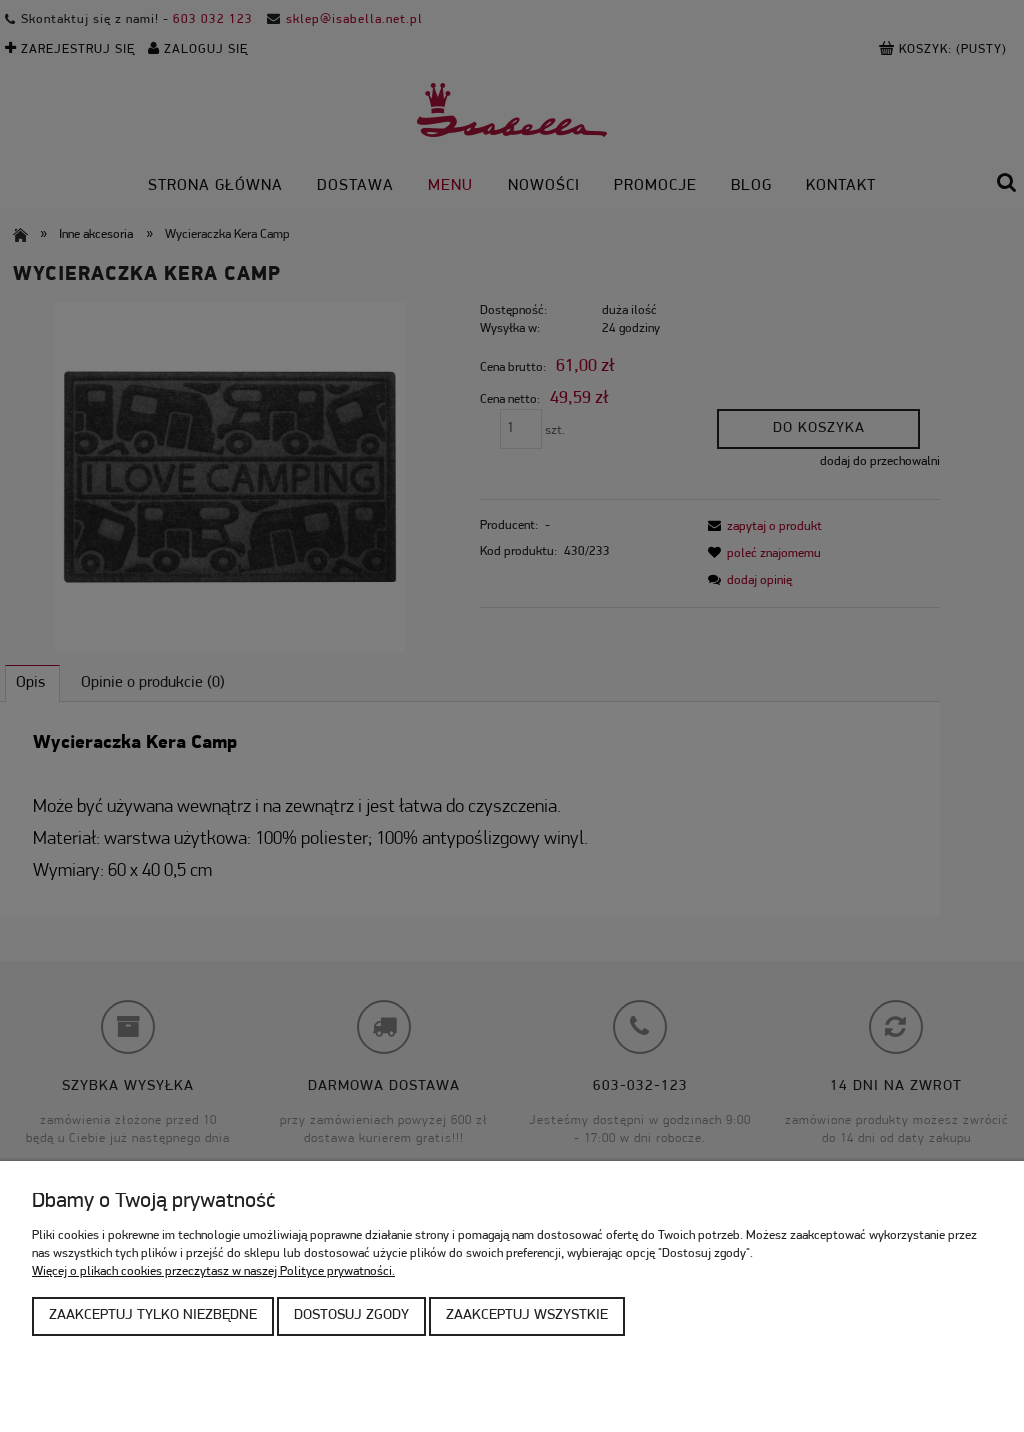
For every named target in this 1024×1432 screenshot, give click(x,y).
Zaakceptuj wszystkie (527, 1315)
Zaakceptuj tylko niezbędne (153, 1315)
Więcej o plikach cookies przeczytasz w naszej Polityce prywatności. (213, 1271)
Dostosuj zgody (351, 1315)
